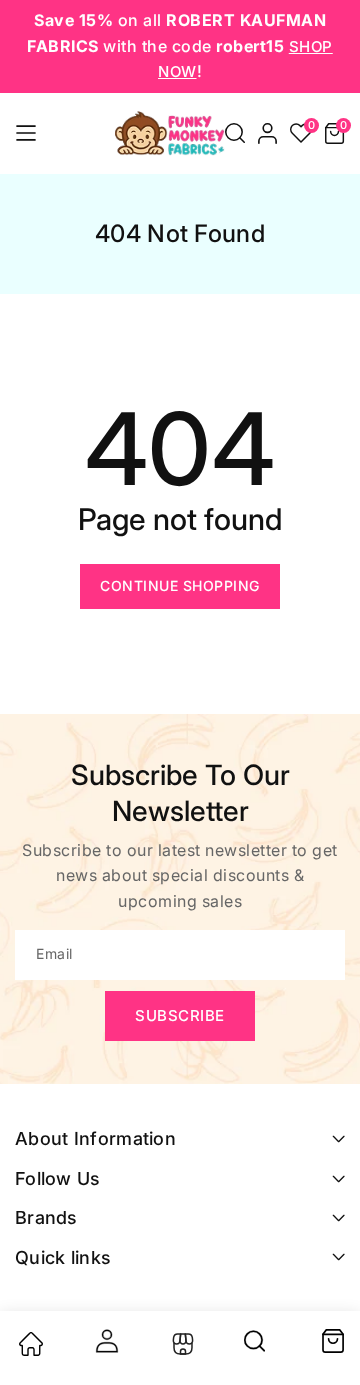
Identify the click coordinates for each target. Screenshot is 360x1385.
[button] (235, 133)
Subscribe (180, 1015)
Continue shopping (180, 585)
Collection (180, 1344)
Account (105, 1341)
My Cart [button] (332, 1341)
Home (30, 1344)
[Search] (256, 1348)
